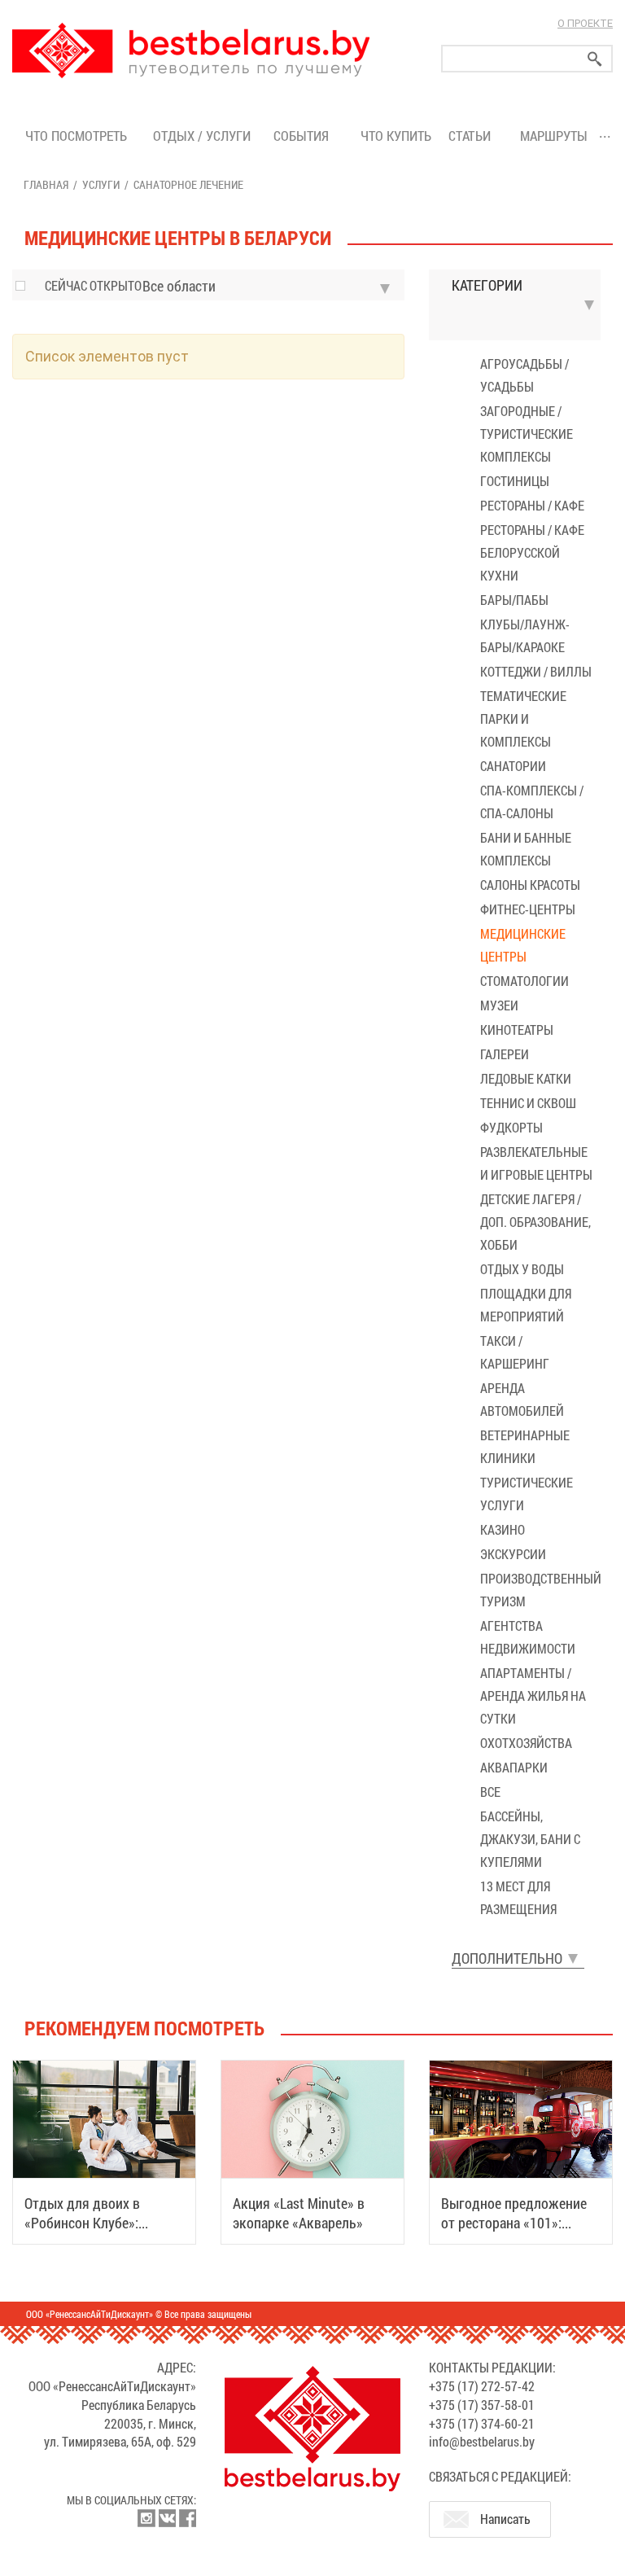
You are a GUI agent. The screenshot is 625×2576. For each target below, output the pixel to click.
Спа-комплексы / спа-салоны (532, 802)
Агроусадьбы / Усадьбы (524, 375)
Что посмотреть (76, 136)
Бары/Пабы (514, 600)
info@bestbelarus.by (482, 2441)
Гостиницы (515, 481)
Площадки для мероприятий (526, 1305)
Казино (503, 1529)
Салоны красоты (530, 885)
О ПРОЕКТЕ (585, 23)
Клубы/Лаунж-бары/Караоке (525, 635)
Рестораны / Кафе (532, 505)
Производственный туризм (540, 1590)
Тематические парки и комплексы (523, 718)
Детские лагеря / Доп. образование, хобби (535, 1222)
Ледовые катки (526, 1078)
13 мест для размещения (518, 1897)
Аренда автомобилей (522, 1399)
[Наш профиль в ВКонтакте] (167, 2518)
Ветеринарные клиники (525, 1446)
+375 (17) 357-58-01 (482, 2405)
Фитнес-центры (528, 909)
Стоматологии (524, 981)
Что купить (396, 136)
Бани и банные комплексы (526, 849)
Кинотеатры (517, 1030)
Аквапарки (514, 1767)
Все (490, 1792)
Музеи (499, 1005)
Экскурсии (513, 1554)
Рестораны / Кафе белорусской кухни (532, 552)
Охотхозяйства (526, 1743)
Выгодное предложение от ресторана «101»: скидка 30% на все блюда (518, 2223)
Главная (46, 184)
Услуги (101, 184)
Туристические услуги (527, 1494)
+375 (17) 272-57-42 (482, 2386)
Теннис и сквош (528, 1103)
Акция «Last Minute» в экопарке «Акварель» (299, 2213)
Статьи (473, 136)
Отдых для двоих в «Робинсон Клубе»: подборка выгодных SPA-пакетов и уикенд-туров (101, 2232)
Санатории (513, 766)
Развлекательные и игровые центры (536, 1163)
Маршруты (554, 136)
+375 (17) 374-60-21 (482, 2423)
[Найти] (595, 59)
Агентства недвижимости (528, 1637)
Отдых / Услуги (202, 136)
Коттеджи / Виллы (536, 671)
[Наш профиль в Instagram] (146, 2518)
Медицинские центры (523, 945)
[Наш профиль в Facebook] (187, 2518)
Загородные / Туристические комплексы (527, 434)
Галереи (505, 1054)
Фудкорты (511, 1127)
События (304, 136)
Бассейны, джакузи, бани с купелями (530, 1839)
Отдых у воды (522, 1269)
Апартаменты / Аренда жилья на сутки (533, 1695)
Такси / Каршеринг (515, 1352)
